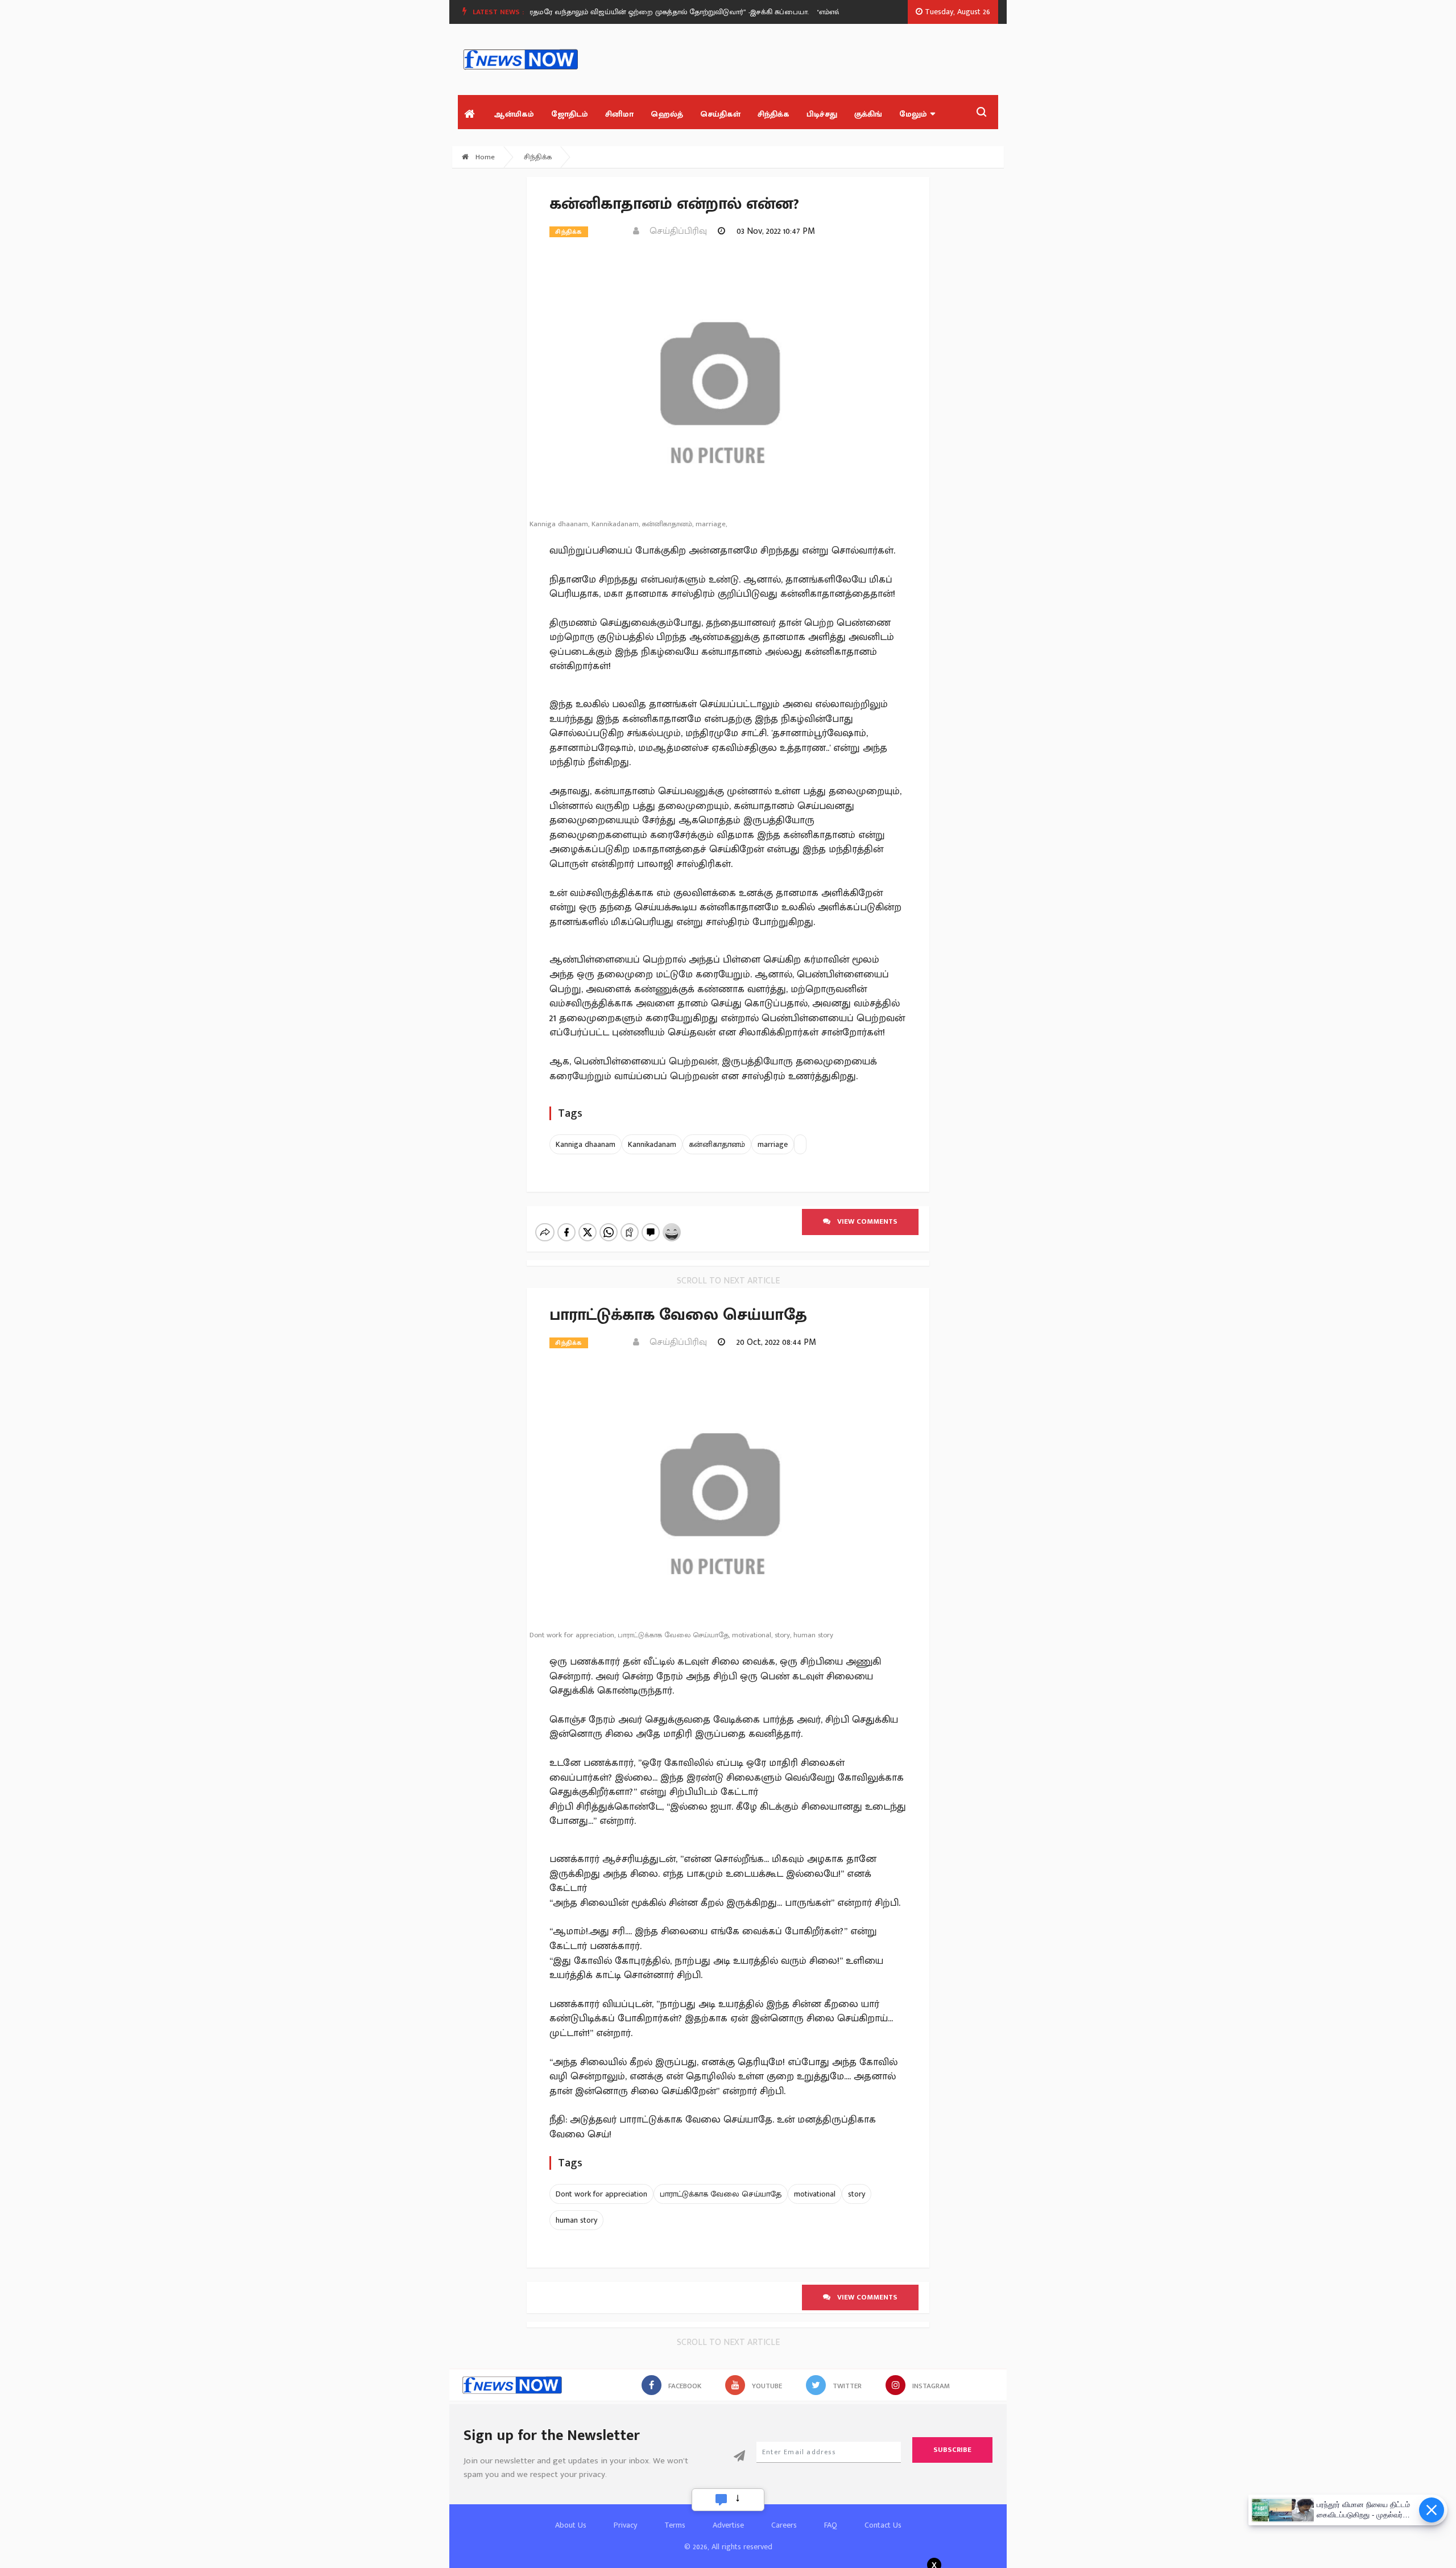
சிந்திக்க (773, 114)
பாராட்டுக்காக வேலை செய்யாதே (721, 2194)
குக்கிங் (868, 114)
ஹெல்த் (667, 114)
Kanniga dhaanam (586, 1144)
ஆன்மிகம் (514, 114)
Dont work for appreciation (601, 2194)
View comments (864, 1221)
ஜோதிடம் (570, 114)
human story (576, 2220)
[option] (638, 12)
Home (484, 157)
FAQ (831, 2525)
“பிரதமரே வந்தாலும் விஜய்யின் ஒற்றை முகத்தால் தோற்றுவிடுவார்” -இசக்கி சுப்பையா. (633, 12)
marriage (773, 1144)
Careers (784, 2525)
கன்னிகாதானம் (717, 1144)
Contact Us (883, 2525)
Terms (675, 2525)
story (857, 2194)
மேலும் (913, 114)
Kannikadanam (652, 1144)
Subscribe (952, 2450)
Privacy (625, 2525)
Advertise (728, 2525)
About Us (571, 2525)
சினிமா (619, 114)
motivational (815, 2194)
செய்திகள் (720, 114)
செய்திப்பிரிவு (675, 231)
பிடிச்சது (822, 114)
